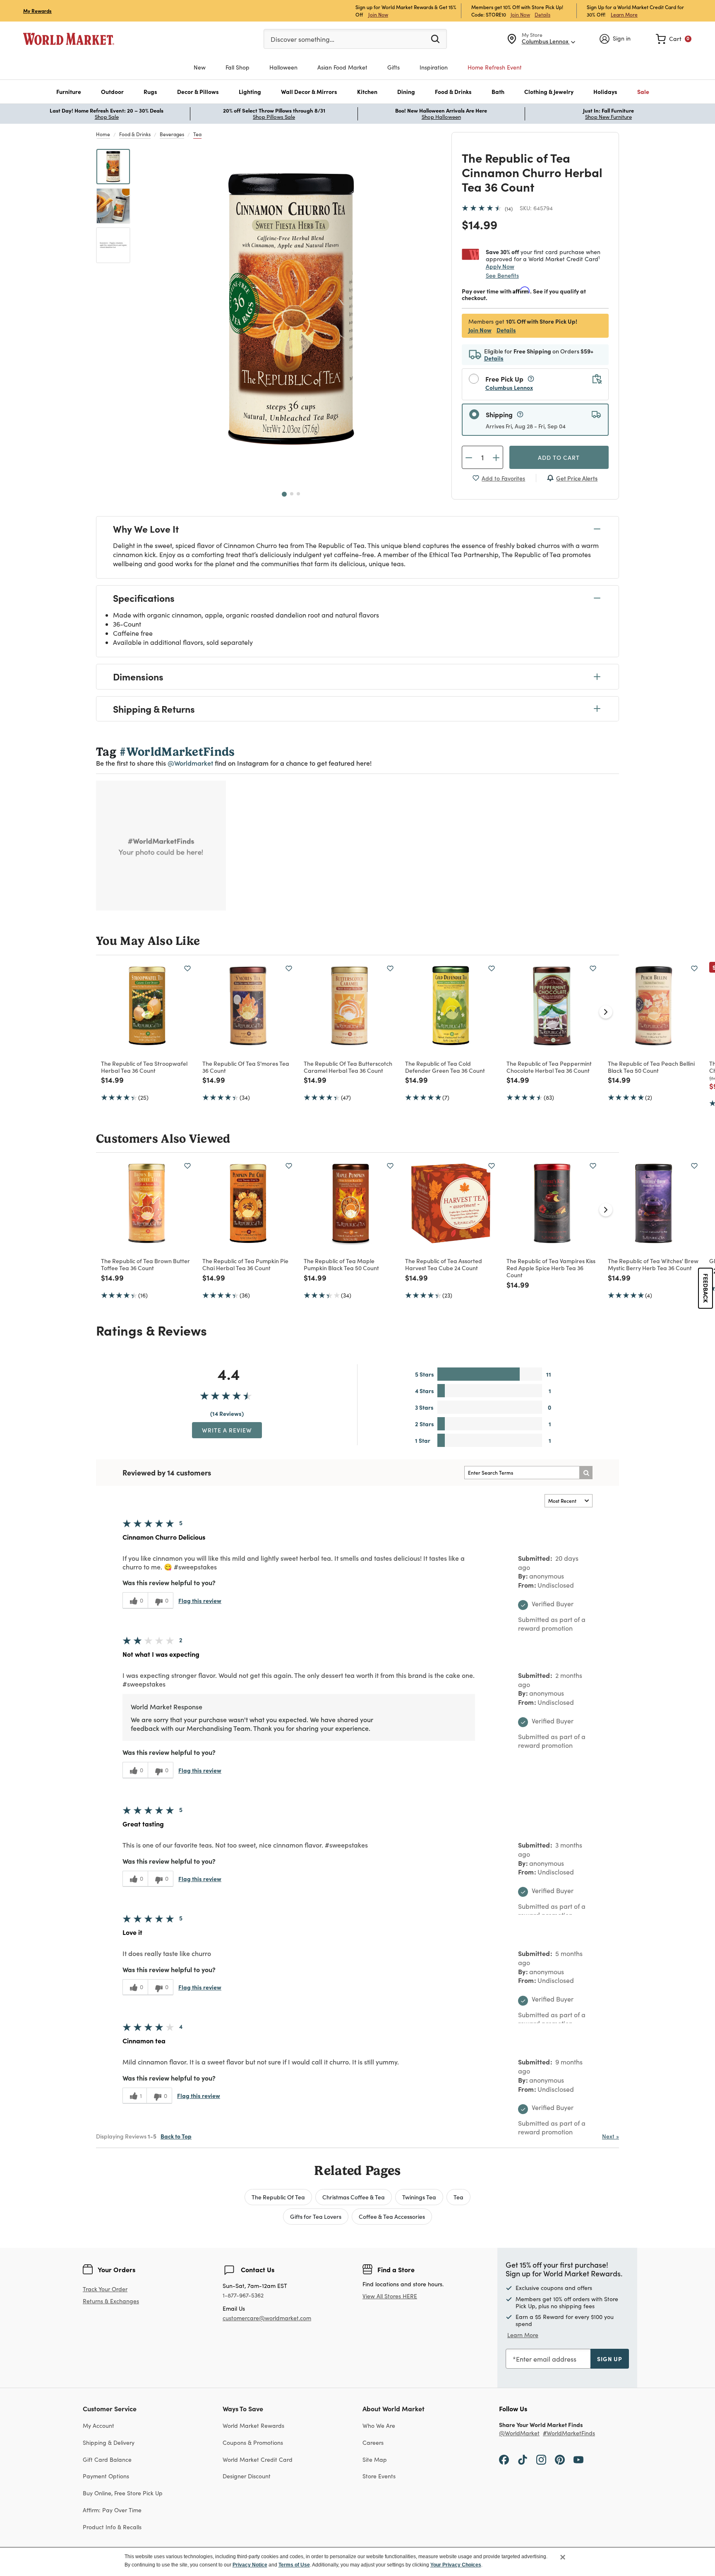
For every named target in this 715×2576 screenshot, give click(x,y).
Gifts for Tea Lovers (316, 2216)
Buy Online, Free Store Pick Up (123, 2493)
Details (542, 14)
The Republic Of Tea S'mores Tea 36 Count (246, 1067)
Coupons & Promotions (253, 2443)
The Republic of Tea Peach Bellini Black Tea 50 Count (651, 1067)
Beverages (172, 134)
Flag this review (200, 1600)
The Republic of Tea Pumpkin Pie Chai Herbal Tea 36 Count (245, 1264)
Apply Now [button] (500, 266)
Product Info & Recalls (112, 2527)
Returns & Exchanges (111, 2301)
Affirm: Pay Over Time (112, 2510)
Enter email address (546, 2359)
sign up (610, 2359)
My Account (98, 2426)
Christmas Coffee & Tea (354, 2197)
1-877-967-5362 (243, 2296)
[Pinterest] (560, 2459)
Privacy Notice (250, 2565)
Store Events (379, 2476)
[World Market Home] (69, 39)
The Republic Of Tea (278, 2197)
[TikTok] (523, 2459)
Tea (197, 134)
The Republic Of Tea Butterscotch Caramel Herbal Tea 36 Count (348, 1067)
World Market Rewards (253, 2426)
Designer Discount (247, 2476)
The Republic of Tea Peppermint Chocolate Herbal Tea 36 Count (549, 1067)
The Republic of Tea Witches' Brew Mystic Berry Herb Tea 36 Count (653, 1264)
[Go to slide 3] (298, 494)
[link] (674, 39)
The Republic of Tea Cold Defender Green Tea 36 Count (445, 1067)
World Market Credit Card (258, 2459)
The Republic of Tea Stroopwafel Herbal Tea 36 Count (144, 1067)
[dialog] (357, 2562)
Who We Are (379, 2426)
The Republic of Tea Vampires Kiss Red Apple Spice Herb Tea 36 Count (551, 1268)
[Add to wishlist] (187, 968)
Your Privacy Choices (456, 2565)
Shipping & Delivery (109, 2443)
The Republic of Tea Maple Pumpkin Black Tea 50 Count (341, 1264)
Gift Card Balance (107, 2459)
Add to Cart (559, 457)
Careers (373, 2443)
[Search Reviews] (586, 1473)
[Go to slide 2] (292, 494)
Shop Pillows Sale (274, 117)
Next (611, 2136)
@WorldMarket (519, 2433)
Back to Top (176, 2136)
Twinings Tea (419, 2197)
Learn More (624, 14)
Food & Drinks (135, 134)
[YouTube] (578, 2459)
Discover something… (302, 39)
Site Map (375, 2459)
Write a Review (227, 1430)
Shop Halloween (441, 117)
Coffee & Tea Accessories (392, 2216)
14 (509, 209)
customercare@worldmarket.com (267, 2318)
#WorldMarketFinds (569, 2433)
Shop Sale (107, 117)
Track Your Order (105, 2289)
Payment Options (106, 2476)
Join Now (378, 14)
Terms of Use (294, 2565)
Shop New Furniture (608, 117)
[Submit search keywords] (435, 38)
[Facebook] (504, 2459)
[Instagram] (541, 2459)
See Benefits (502, 275)
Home (103, 134)
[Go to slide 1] (284, 494)
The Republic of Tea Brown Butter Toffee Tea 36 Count (145, 1264)
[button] (69, 92)
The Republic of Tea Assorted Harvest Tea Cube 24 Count (444, 1264)
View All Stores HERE (390, 2296)
